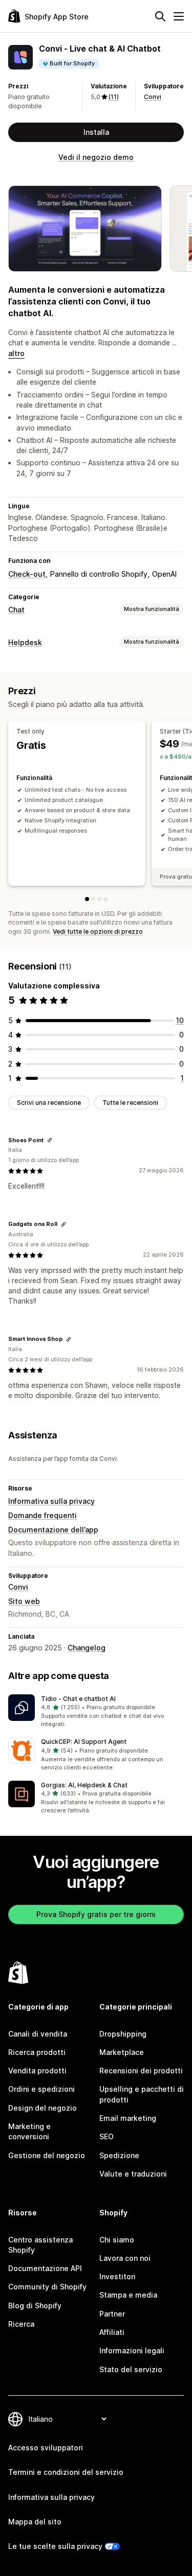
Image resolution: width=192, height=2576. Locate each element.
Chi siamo (117, 2240)
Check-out (27, 574)
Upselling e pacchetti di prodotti (142, 2094)
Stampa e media (128, 2295)
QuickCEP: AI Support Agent (84, 1742)
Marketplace (122, 2052)
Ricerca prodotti (37, 2052)
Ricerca (21, 2324)
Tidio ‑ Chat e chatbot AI (78, 1699)
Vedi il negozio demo (96, 157)
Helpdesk (25, 642)
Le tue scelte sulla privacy (55, 2546)
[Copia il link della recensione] (50, 1140)
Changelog (87, 1648)
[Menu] (179, 16)
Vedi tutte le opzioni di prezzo (98, 931)
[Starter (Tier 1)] (93, 899)
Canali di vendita (38, 2034)
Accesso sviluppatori (46, 2448)
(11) (114, 97)
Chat (16, 610)
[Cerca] (160, 16)
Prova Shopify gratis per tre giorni (96, 1914)
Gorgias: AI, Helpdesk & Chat (84, 1785)
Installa (96, 132)
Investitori (118, 2276)
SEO (106, 2136)
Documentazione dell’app (53, 1530)
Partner (112, 2314)
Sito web (24, 1601)
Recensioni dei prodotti (141, 2071)
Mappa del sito (35, 2522)
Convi (153, 97)
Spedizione (119, 2155)
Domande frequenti (42, 1515)
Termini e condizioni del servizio (66, 2472)
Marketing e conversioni (29, 2131)
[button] (96, 1712)
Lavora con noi (125, 2258)
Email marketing (128, 2118)
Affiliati (112, 2332)
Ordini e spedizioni (41, 2089)
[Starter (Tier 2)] (99, 899)
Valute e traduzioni (133, 2174)
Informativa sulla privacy (51, 1501)
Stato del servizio (131, 2369)
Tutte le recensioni (130, 1103)
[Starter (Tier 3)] (105, 899)
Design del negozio (42, 2108)
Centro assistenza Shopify (40, 2245)
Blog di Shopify (35, 2306)
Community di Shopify (47, 2287)
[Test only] (87, 899)
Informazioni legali (132, 2350)
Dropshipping (123, 2034)
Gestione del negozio (47, 2155)
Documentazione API (45, 2268)
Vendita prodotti (37, 2071)
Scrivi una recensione (49, 1103)
